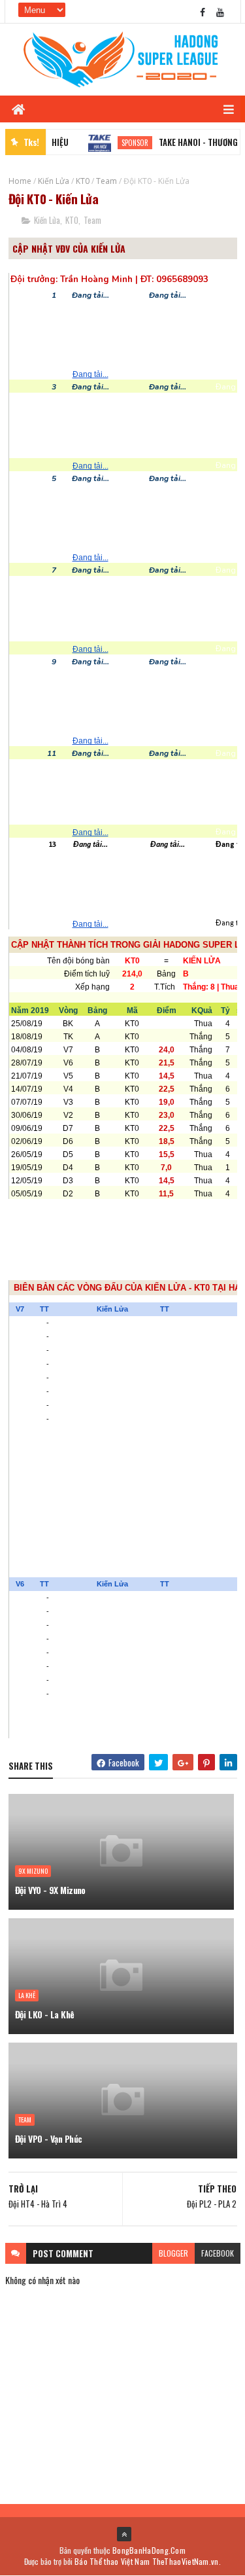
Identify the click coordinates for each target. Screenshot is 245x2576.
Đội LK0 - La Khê (45, 2014)
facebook (218, 2253)
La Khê (27, 1995)
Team (106, 181)
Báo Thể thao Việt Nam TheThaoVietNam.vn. (148, 2561)
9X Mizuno (33, 1871)
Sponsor (119, 143)
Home (20, 181)
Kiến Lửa (54, 181)
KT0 (83, 181)
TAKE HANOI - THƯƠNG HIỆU (192, 142)
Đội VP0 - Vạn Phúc (49, 2138)
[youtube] (220, 11)
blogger (173, 2253)
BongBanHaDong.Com (149, 2550)
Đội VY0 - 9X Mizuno (50, 1890)
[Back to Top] (124, 2534)
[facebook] (203, 11)
